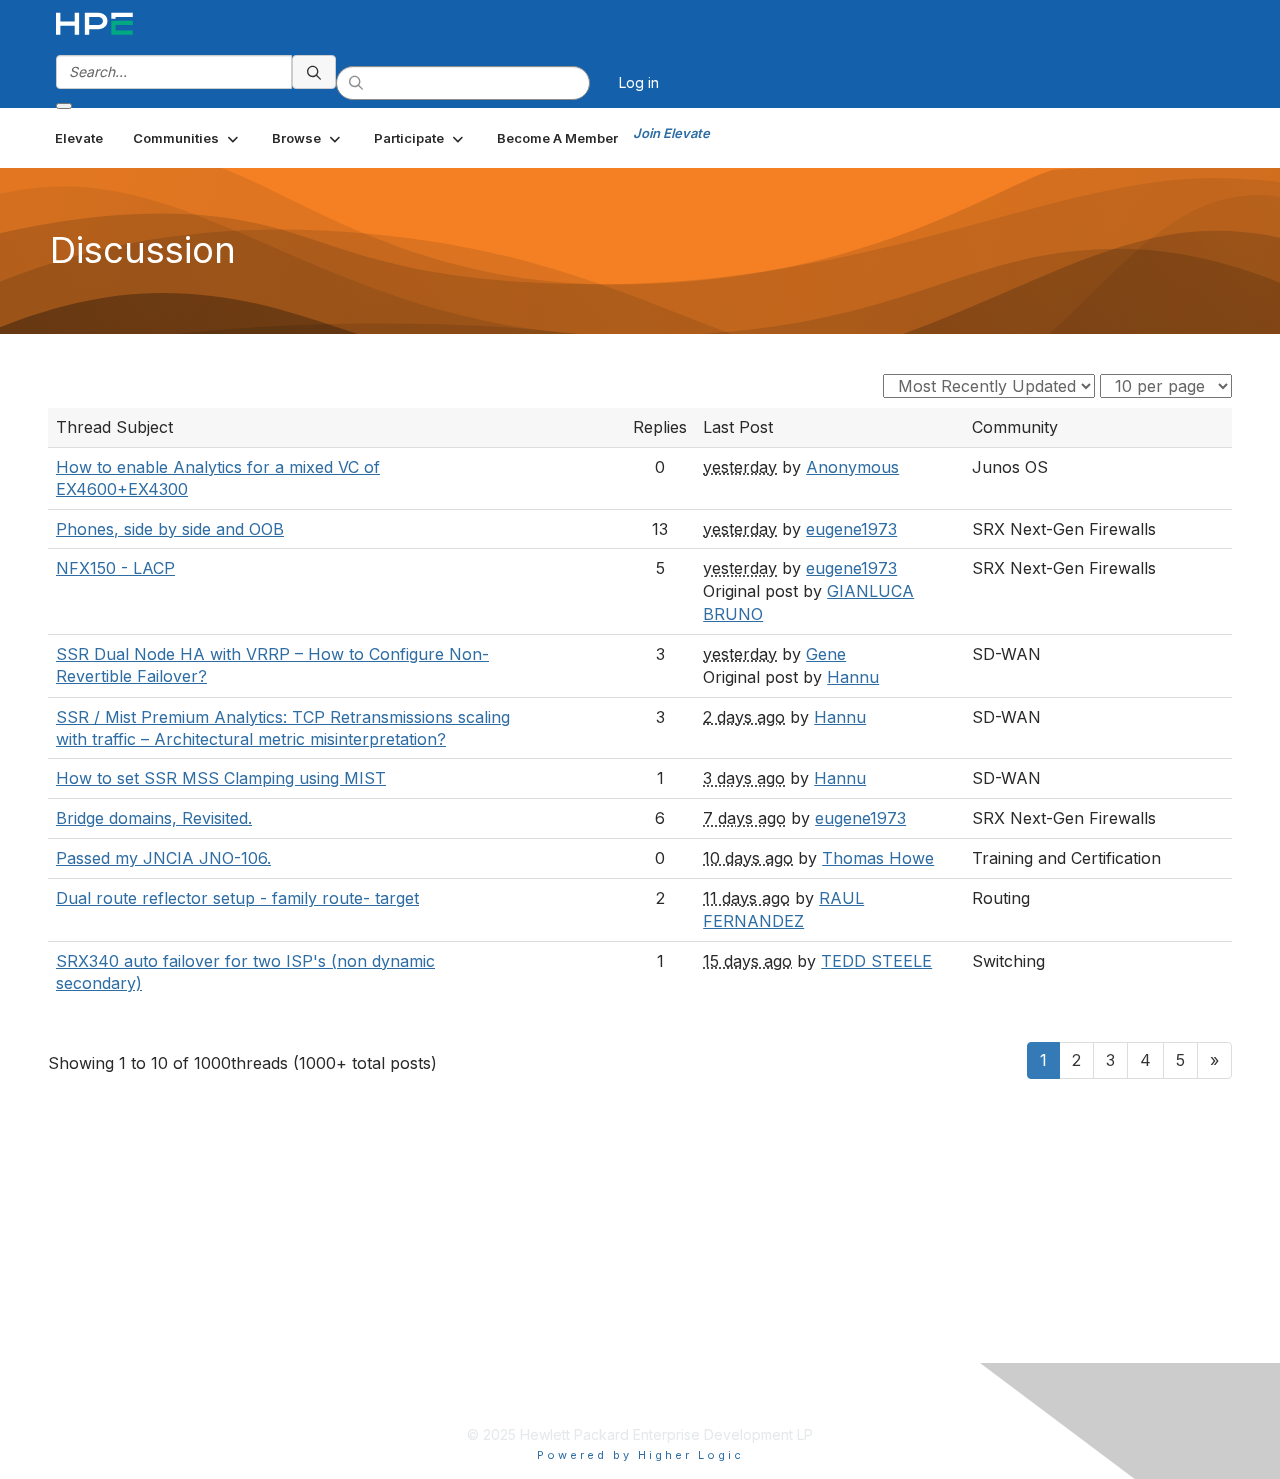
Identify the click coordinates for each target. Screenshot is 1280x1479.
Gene (826, 654)
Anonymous (852, 467)
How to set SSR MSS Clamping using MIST (221, 778)
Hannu (853, 677)
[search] (314, 72)
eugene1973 (851, 529)
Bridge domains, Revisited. (154, 818)
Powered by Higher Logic (640, 1455)
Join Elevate (671, 133)
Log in (639, 82)
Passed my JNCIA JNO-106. (163, 858)
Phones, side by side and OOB (170, 529)
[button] (187, 138)
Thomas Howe (878, 858)
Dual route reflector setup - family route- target (237, 898)
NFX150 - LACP (115, 568)
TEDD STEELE (876, 961)
